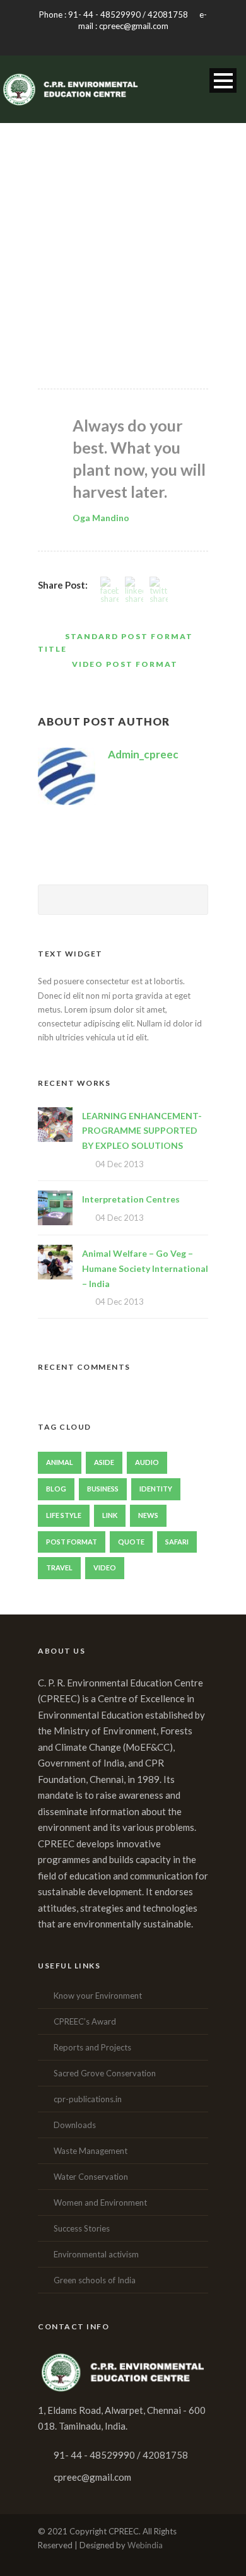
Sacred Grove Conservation (105, 2073)
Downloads (75, 2125)
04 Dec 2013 (120, 1164)
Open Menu (223, 80)
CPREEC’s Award (85, 2021)
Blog (56, 1489)
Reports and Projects (92, 2047)
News (148, 1515)
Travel (59, 1567)
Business (103, 1489)
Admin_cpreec (143, 754)
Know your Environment (98, 1996)
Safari (177, 1542)
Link (110, 1515)
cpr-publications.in (88, 2099)
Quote (131, 1542)
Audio (147, 1462)
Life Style (64, 1515)
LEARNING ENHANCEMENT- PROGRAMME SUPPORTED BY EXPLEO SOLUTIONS (142, 1131)
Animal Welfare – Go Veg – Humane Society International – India (145, 1268)
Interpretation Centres (131, 1199)
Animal (60, 1462)
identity (156, 1489)
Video (105, 1567)
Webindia (145, 2545)
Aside (104, 1462)
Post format (72, 1542)
